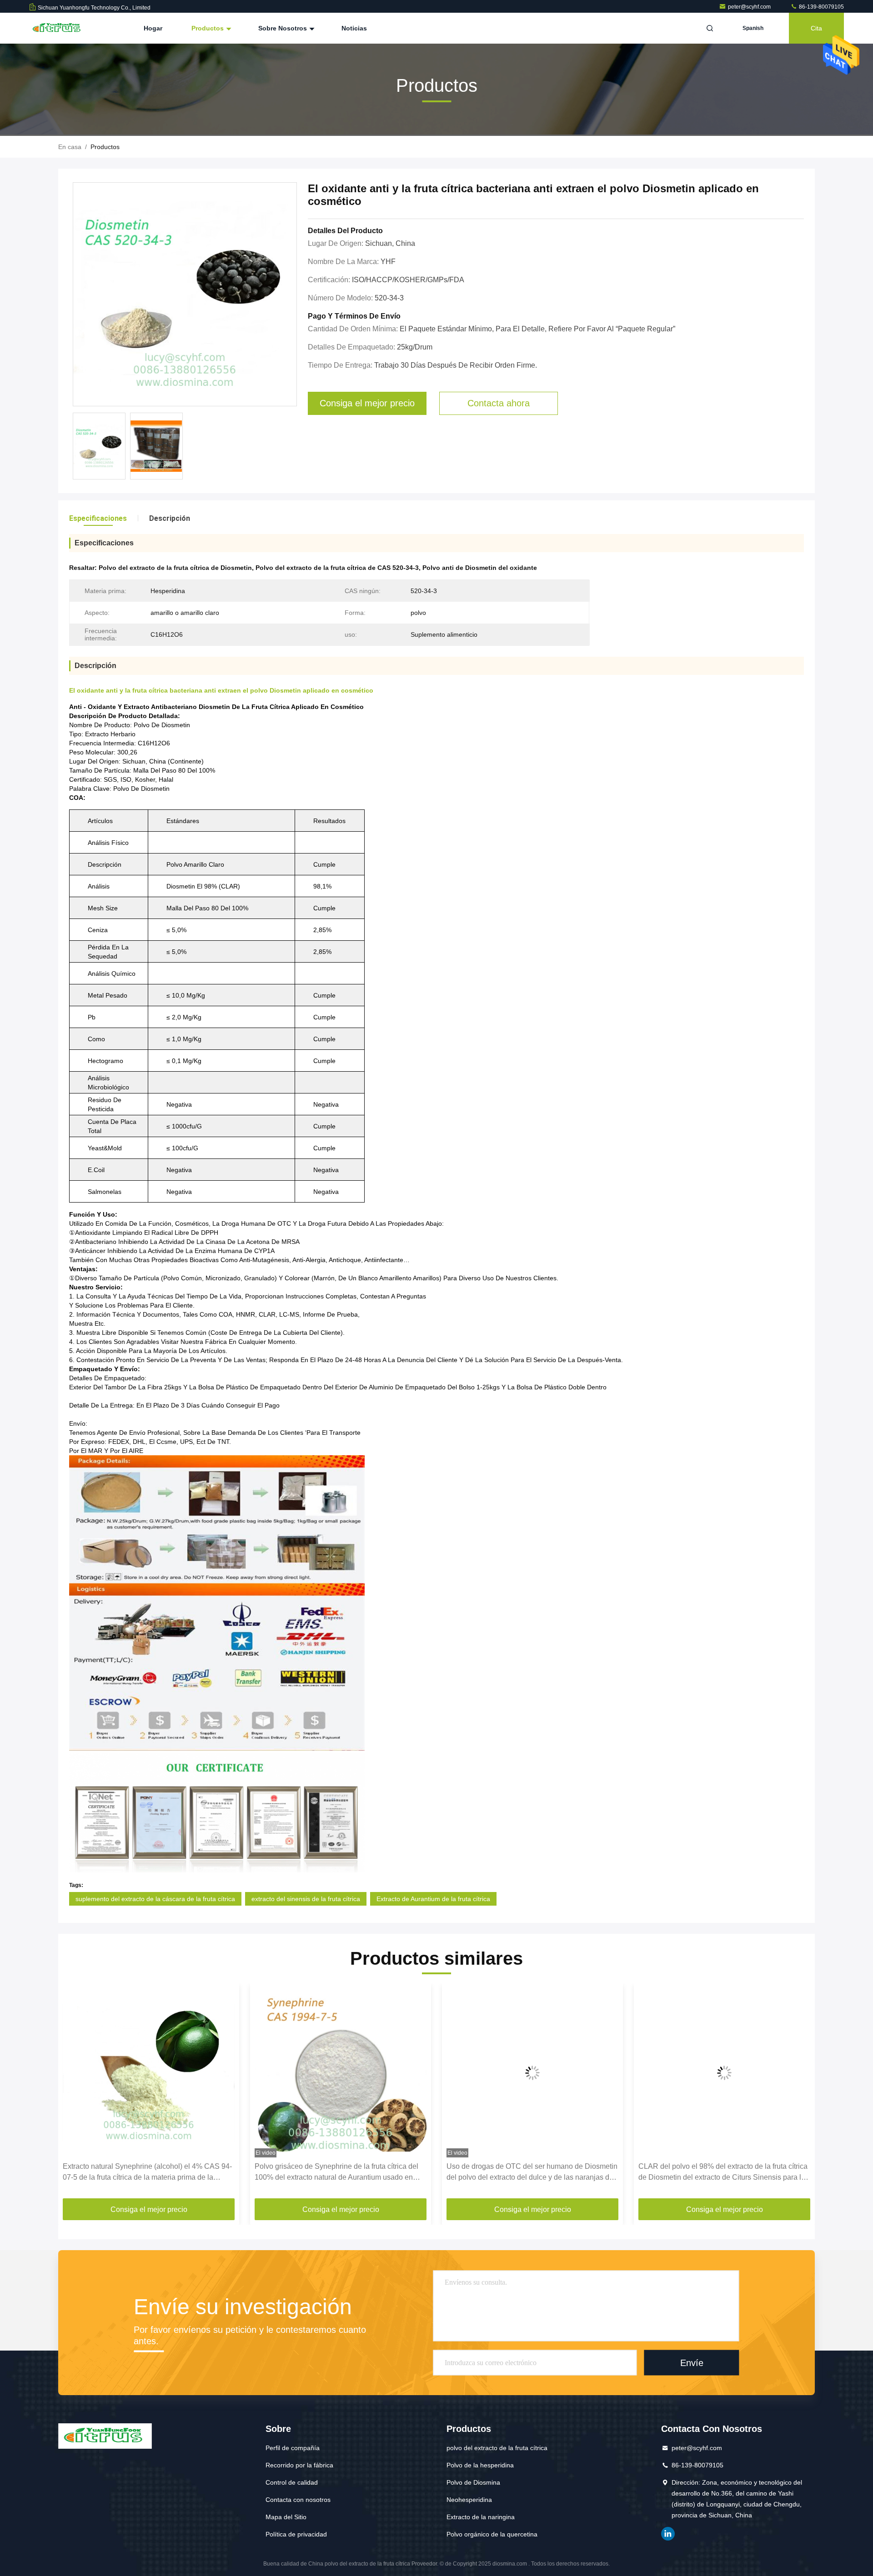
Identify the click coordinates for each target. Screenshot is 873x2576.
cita (816, 28)
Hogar (153, 28)
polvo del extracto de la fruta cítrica (497, 2448)
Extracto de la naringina (481, 2517)
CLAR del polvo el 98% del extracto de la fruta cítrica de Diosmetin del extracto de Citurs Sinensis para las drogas (538, 2173)
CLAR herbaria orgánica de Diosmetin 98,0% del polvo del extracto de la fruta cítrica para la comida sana (725, 2173)
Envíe (692, 2362)
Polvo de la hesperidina (480, 2465)
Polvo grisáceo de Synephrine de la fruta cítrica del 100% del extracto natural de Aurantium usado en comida (151, 2173)
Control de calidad (292, 2482)
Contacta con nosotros (298, 2500)
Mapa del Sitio (286, 2517)
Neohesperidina (469, 2500)
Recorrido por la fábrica (299, 2465)
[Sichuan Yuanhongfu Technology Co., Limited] (58, 28)
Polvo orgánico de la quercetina (492, 2534)
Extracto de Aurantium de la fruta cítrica (433, 1899)
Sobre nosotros (283, 28)
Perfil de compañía (293, 2448)
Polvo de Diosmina (473, 2482)
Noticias (354, 28)
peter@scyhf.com (750, 7)
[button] (75, 2094)
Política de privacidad (296, 2534)
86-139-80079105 (821, 7)
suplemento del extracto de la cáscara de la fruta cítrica (155, 1899)
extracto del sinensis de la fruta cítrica (306, 1899)
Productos (208, 28)
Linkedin (668, 2534)
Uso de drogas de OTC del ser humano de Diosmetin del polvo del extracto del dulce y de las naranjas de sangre (346, 2173)
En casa (70, 147)
